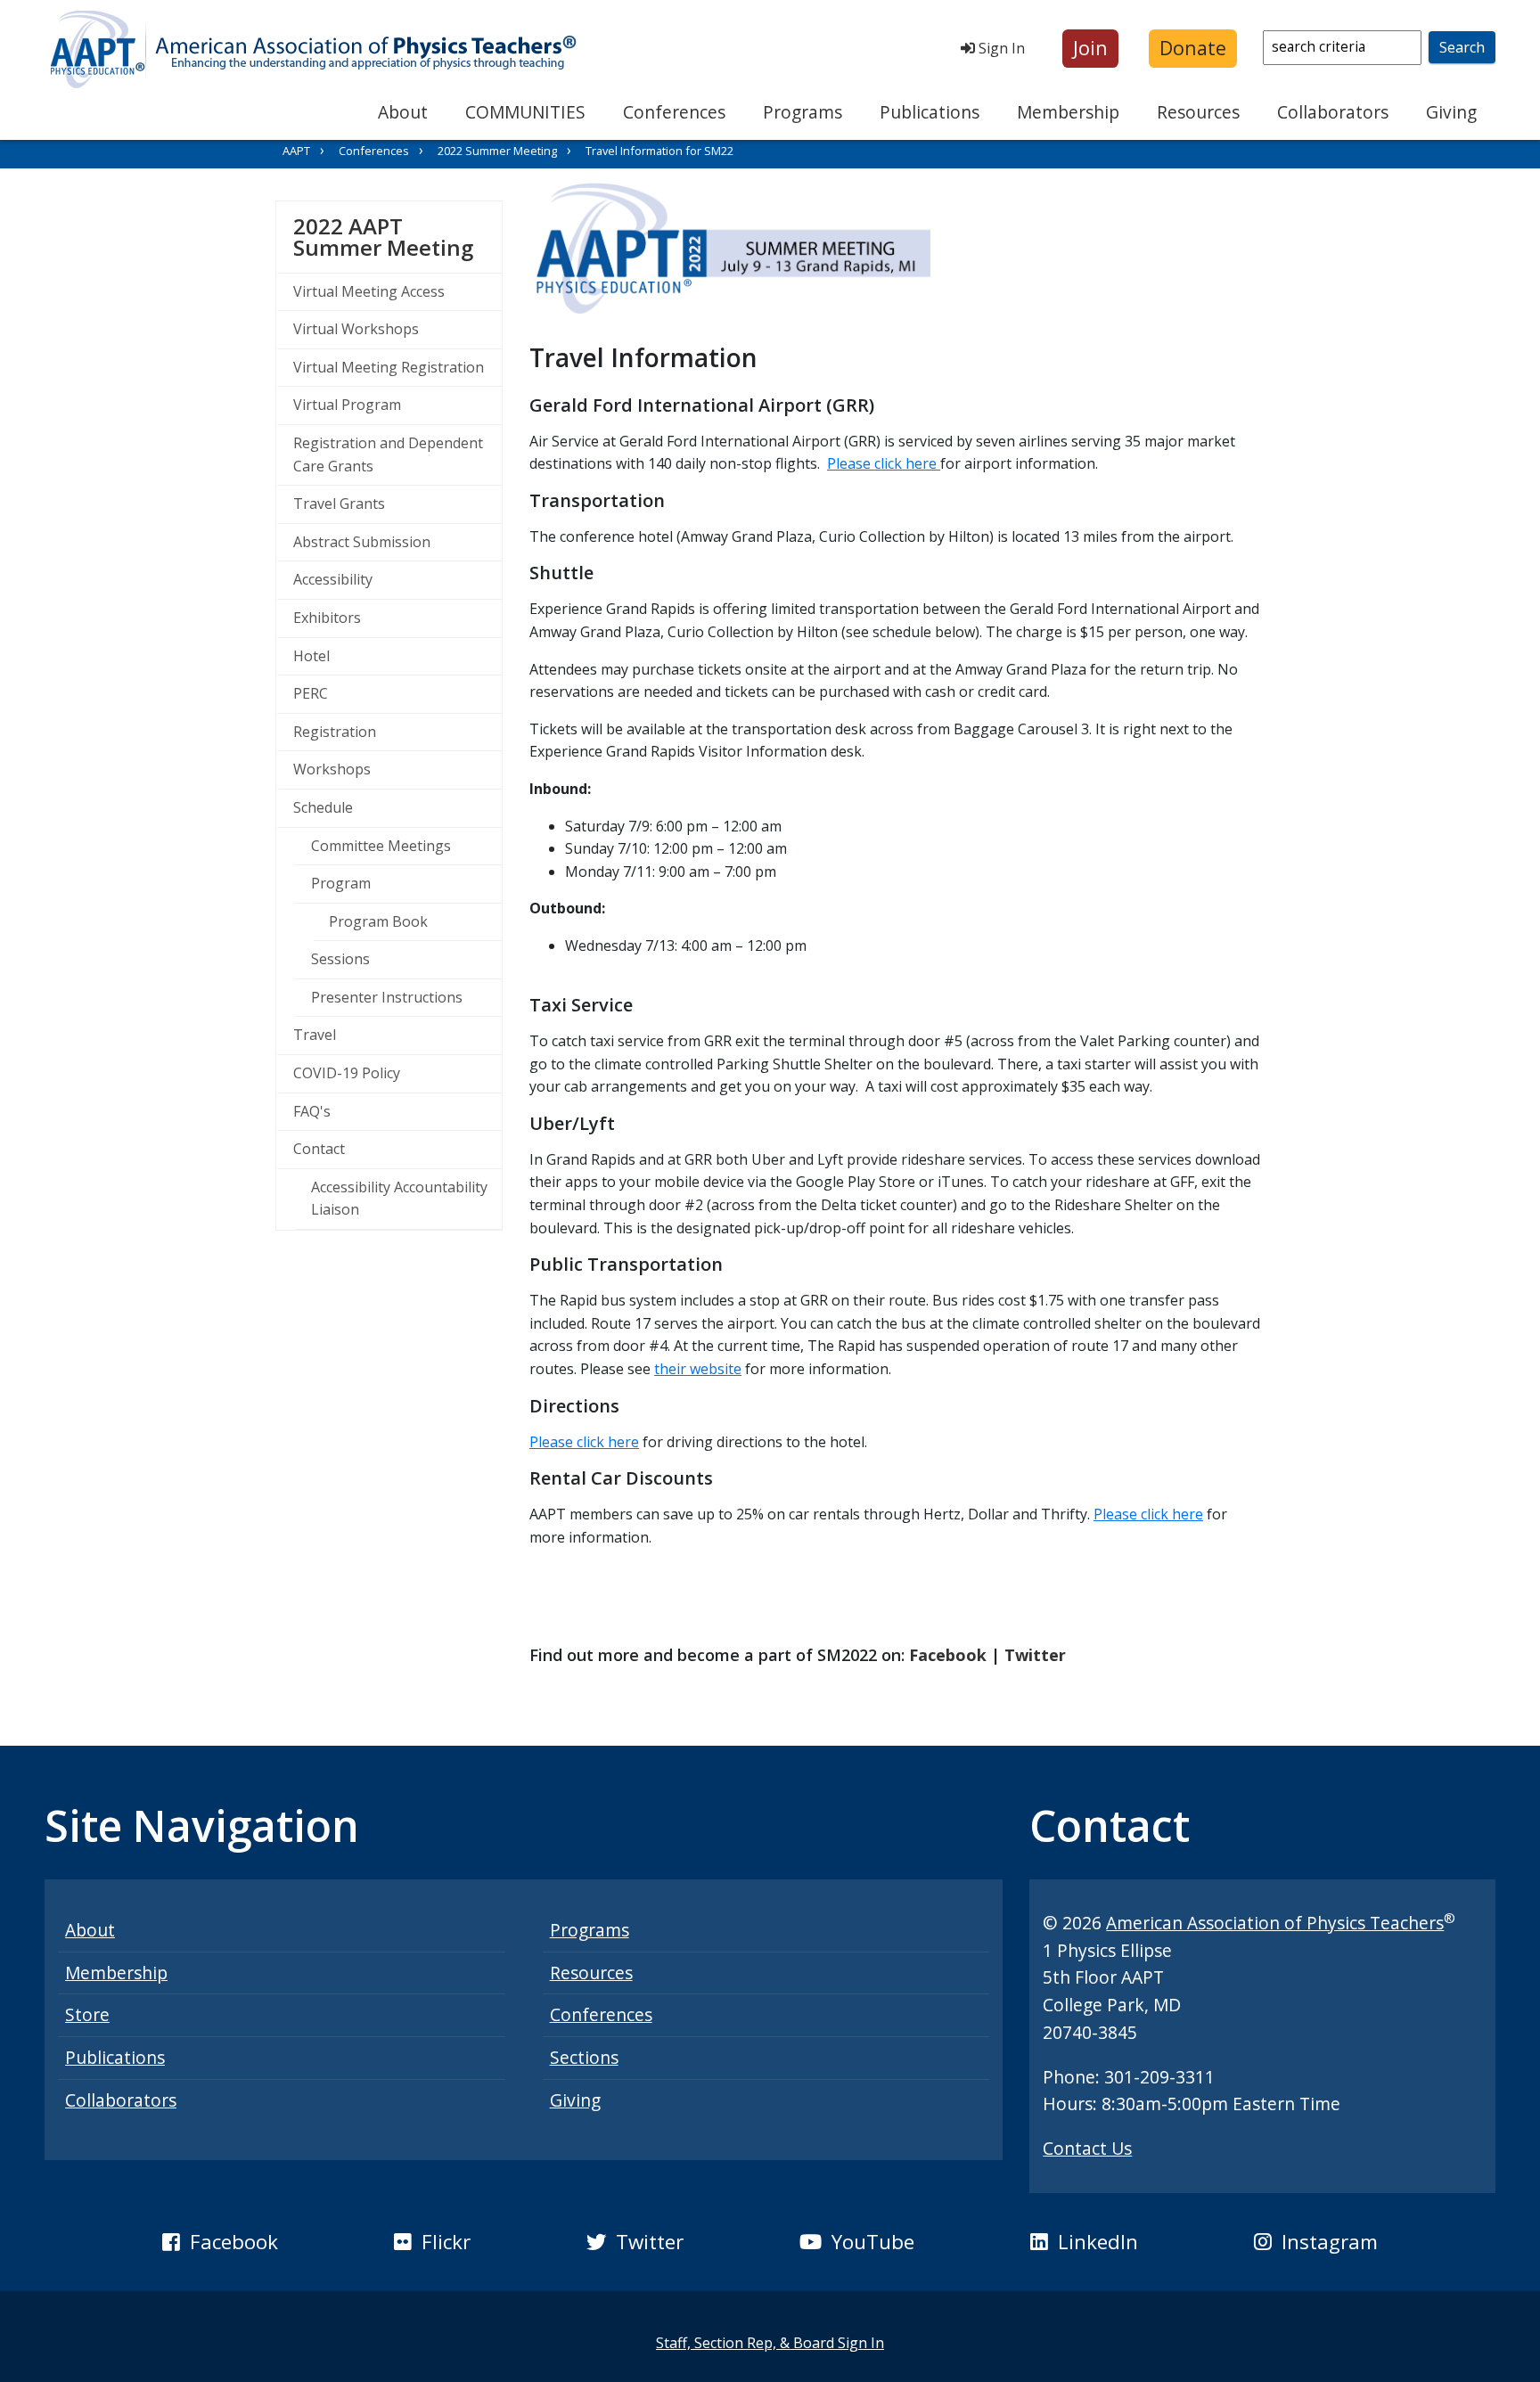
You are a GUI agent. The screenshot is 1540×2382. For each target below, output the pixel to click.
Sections (584, 2057)
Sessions (340, 959)
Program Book (378, 921)
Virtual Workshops (356, 329)
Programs (803, 112)
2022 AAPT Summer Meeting (397, 237)
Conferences (674, 112)
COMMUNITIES (525, 112)
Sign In (1000, 48)
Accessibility (333, 579)
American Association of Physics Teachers (1275, 1923)
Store (87, 2014)
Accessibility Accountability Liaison (399, 1199)
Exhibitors (327, 618)
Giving (1451, 112)
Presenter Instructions (387, 997)
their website (698, 1369)
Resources (1198, 112)
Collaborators (1333, 112)
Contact (319, 1149)
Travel (315, 1035)
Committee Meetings (381, 846)
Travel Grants (339, 503)
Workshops (332, 769)
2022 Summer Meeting (497, 151)
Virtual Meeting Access (369, 291)
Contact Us (1087, 2148)
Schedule (323, 807)
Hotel (311, 656)
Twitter (1035, 1655)
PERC (311, 693)
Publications (930, 112)
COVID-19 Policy (347, 1073)
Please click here (884, 463)
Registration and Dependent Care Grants (388, 454)
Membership (1068, 112)
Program (341, 883)
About (403, 112)
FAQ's (312, 1111)
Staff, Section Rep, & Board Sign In (770, 2343)
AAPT (296, 151)
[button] (1090, 49)
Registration (335, 732)
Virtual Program (347, 405)
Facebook (948, 1655)
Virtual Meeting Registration (389, 367)
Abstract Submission (362, 542)
